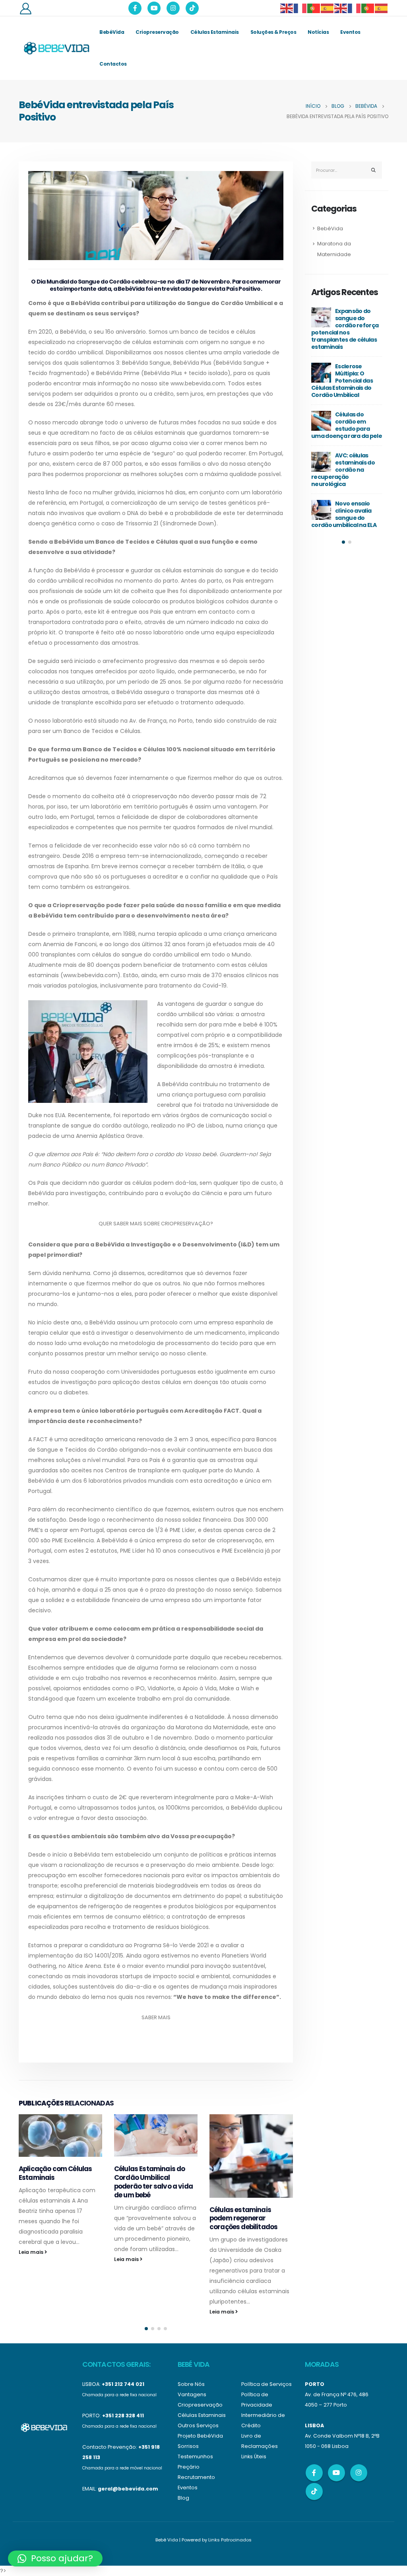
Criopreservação (157, 32)
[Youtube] (154, 8)
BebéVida (112, 32)
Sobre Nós (191, 2384)
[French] (300, 8)
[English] (287, 8)
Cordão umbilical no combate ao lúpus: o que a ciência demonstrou (353, 373)
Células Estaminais (215, 32)
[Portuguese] (314, 8)
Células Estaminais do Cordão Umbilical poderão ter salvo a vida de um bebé (58, 2182)
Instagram (359, 2473)
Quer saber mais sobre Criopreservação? (156, 1224)
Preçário (189, 2467)
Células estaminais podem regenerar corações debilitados (148, 2218)
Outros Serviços (198, 2425)
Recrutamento (196, 2477)
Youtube (336, 2473)
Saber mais (156, 2017)
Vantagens (192, 2394)
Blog (183, 2498)
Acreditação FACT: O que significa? (249, 2173)
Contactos (113, 64)
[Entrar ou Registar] (25, 8)
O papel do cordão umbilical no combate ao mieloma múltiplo (359, 466)
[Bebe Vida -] (56, 48)
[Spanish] (328, 8)
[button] (146, 2329)
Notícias (318, 32)
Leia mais (32, 2259)
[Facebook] (135, 8)
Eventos (350, 32)
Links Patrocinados (230, 2540)
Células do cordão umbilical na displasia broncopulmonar (359, 507)
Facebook (314, 2473)
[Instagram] (173, 8)
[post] (333, 317)
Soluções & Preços (273, 32)
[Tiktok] (192, 8)
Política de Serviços (266, 2384)
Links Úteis (254, 2456)
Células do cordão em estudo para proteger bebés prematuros (352, 325)
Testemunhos (195, 2456)
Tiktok (314, 2491)
